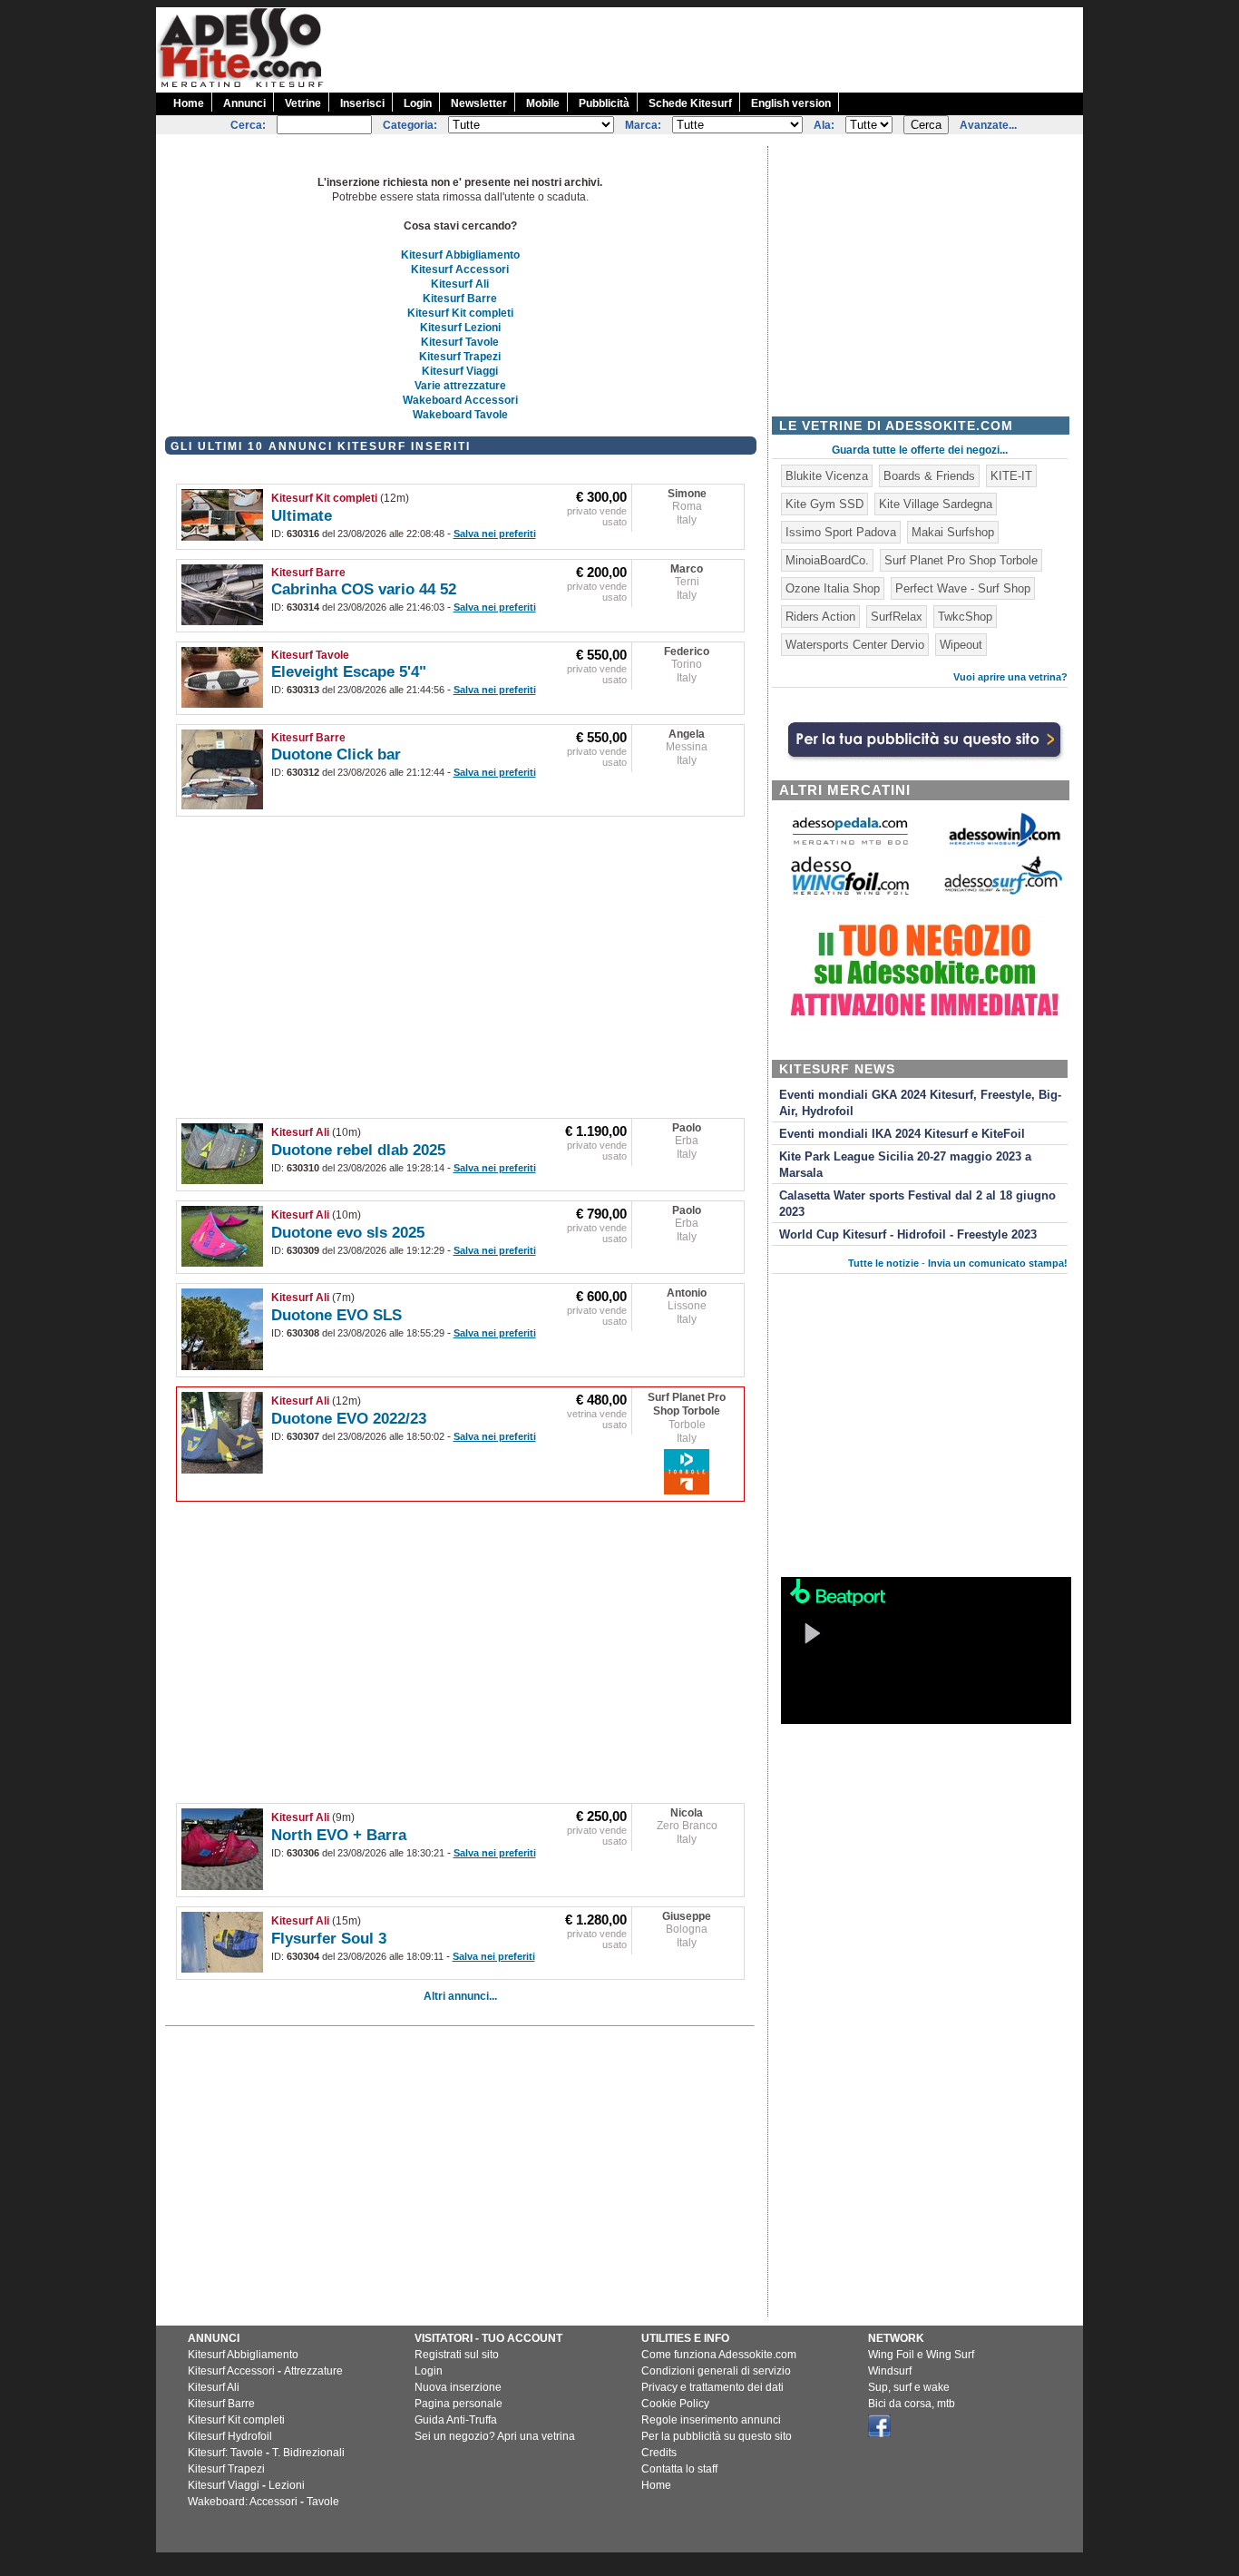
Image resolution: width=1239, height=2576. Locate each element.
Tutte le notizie (883, 1263)
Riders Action (820, 617)
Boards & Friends (929, 476)
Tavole (323, 2502)
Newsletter (479, 103)
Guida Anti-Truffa (456, 2420)
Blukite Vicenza (827, 476)
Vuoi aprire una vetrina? (1010, 677)
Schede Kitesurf (690, 103)
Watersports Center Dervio (855, 645)
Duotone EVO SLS (337, 1315)
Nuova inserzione (458, 2387)
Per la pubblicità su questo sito (717, 2436)
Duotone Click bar (336, 754)
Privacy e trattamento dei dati (712, 2387)
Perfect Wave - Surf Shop (963, 588)
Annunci (244, 103)
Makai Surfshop (953, 532)
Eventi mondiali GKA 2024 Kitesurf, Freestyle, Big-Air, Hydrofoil (920, 1103)
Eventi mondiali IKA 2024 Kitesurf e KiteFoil (902, 1134)
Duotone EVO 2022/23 (349, 1419)
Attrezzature (313, 2371)
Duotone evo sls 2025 (348, 1233)
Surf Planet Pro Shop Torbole (687, 1404)
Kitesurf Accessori (460, 269)
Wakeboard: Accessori (243, 2502)
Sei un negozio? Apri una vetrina (495, 2436)
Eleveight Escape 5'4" (349, 672)
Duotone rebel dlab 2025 (358, 1150)
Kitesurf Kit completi (460, 313)
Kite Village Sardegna (936, 504)
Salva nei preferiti (495, 534)
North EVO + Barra (339, 1835)
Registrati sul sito (457, 2355)
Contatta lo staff (679, 2469)
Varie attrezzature (460, 386)
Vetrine (303, 103)
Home (189, 103)
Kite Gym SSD (824, 504)
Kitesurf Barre (460, 299)
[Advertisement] (753, 48)
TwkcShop (965, 617)
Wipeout (961, 645)
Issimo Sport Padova (841, 532)
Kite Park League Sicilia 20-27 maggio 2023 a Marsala (905, 1165)
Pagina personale (459, 2404)
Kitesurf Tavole (460, 342)
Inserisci (362, 103)
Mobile (543, 103)
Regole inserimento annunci (711, 2420)
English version (791, 103)
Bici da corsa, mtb (912, 2404)
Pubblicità (604, 103)
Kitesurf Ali (460, 284)
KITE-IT (1011, 476)
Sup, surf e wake (909, 2387)
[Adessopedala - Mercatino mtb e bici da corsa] (850, 846)
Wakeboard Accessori (460, 400)
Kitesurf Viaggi (460, 371)
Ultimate (302, 516)
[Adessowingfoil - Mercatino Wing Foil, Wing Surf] (850, 891)
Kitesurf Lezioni (460, 328)
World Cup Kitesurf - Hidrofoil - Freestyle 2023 (908, 1235)
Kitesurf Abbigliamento (460, 255)
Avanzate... (988, 125)
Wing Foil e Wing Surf (921, 2355)
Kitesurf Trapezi (460, 357)
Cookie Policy (675, 2404)
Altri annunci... (460, 1996)
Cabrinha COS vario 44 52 (364, 589)
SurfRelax (897, 617)
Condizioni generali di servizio (716, 2371)
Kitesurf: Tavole (225, 2453)
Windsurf (890, 2371)
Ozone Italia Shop (833, 588)
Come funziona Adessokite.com (719, 2355)
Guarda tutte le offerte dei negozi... (920, 450)
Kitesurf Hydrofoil (230, 2436)
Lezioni (287, 2485)
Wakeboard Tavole (460, 415)
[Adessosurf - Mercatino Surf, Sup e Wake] (1003, 893)
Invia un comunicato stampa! (998, 1263)
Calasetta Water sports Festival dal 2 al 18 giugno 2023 (917, 1204)
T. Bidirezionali (308, 2453)
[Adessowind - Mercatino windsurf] (1003, 845)
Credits (659, 2453)
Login (418, 103)
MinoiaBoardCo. (827, 560)
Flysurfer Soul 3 (329, 1939)
